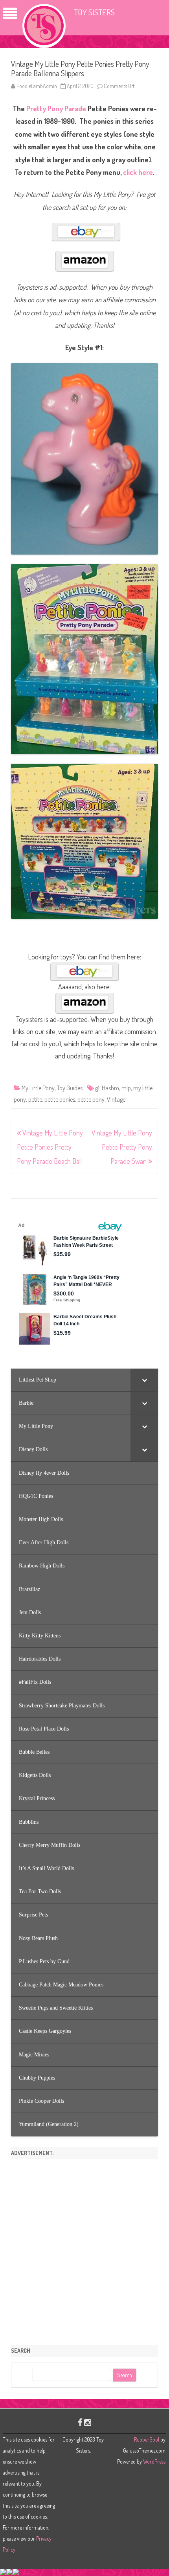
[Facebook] (80, 2422)
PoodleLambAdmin (37, 86)
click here (138, 172)
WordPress (154, 2461)
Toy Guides (70, 1088)
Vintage (116, 1099)
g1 (97, 1088)
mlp (126, 1088)
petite (35, 1099)
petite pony (91, 1099)
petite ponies (60, 1099)
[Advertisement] (84, 2249)
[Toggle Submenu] (144, 1380)
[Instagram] (88, 2422)
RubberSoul (147, 2439)
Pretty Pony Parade (56, 108)
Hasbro (110, 1088)
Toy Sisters (94, 12)
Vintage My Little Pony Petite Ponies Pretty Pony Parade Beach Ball (50, 1147)
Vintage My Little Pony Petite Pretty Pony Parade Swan (122, 1147)
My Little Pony (38, 1088)
